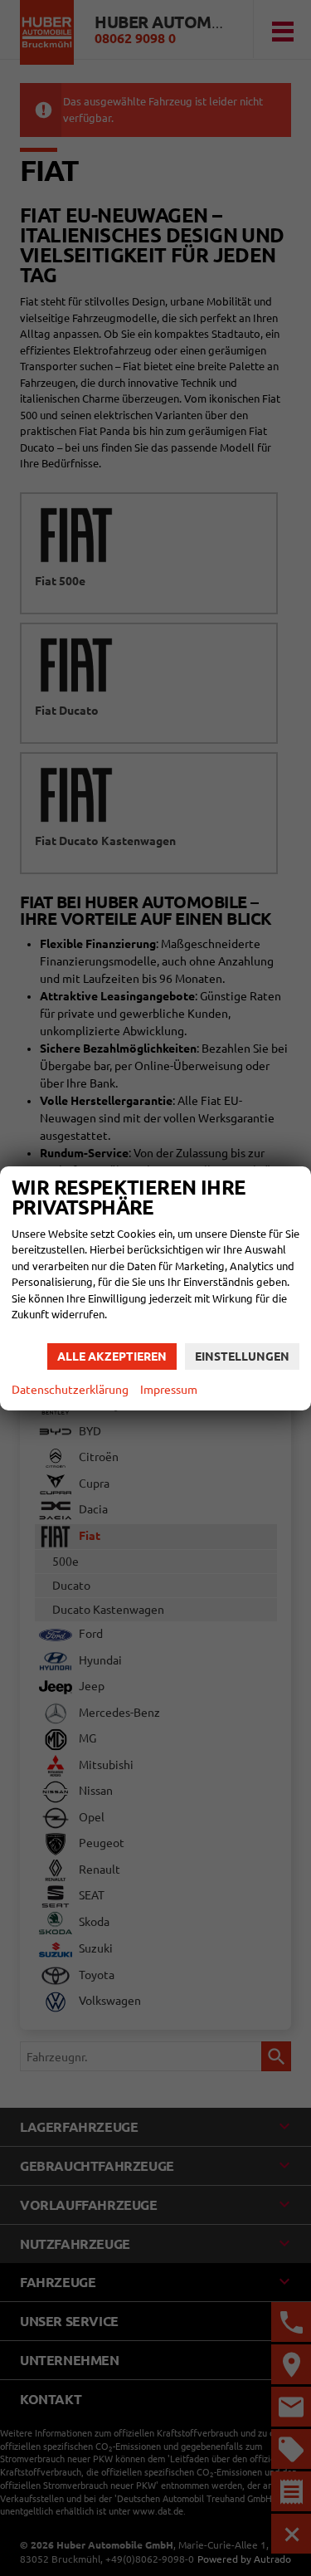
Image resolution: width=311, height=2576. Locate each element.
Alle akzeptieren (112, 1356)
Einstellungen (242, 1356)
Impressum (169, 1390)
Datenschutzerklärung (70, 1390)
